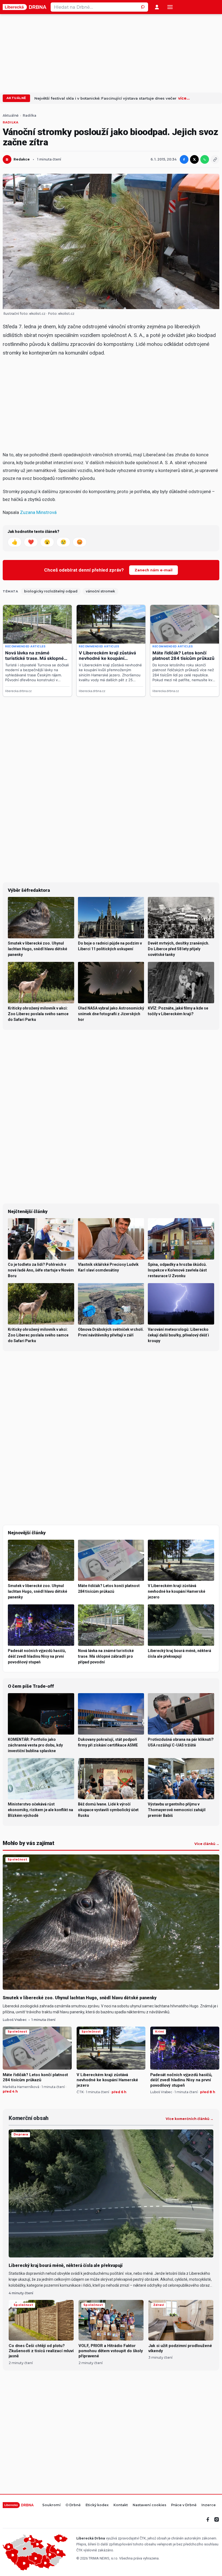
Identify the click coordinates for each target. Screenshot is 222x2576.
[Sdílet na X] (194, 159)
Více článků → (207, 1844)
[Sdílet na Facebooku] (184, 159)
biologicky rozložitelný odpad (51, 591)
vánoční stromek (100, 591)
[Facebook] (208, 2519)
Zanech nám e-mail (154, 570)
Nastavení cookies (149, 2505)
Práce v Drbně (184, 2505)
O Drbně (73, 2505)
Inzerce (209, 2505)
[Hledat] (143, 7)
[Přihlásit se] (157, 7)
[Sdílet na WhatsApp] (205, 159)
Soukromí (51, 2505)
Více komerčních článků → (190, 2119)
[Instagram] (217, 2519)
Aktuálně (16, 98)
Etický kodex (97, 2505)
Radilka (30, 116)
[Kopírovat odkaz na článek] (215, 159)
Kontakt (121, 2505)
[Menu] (170, 7)
